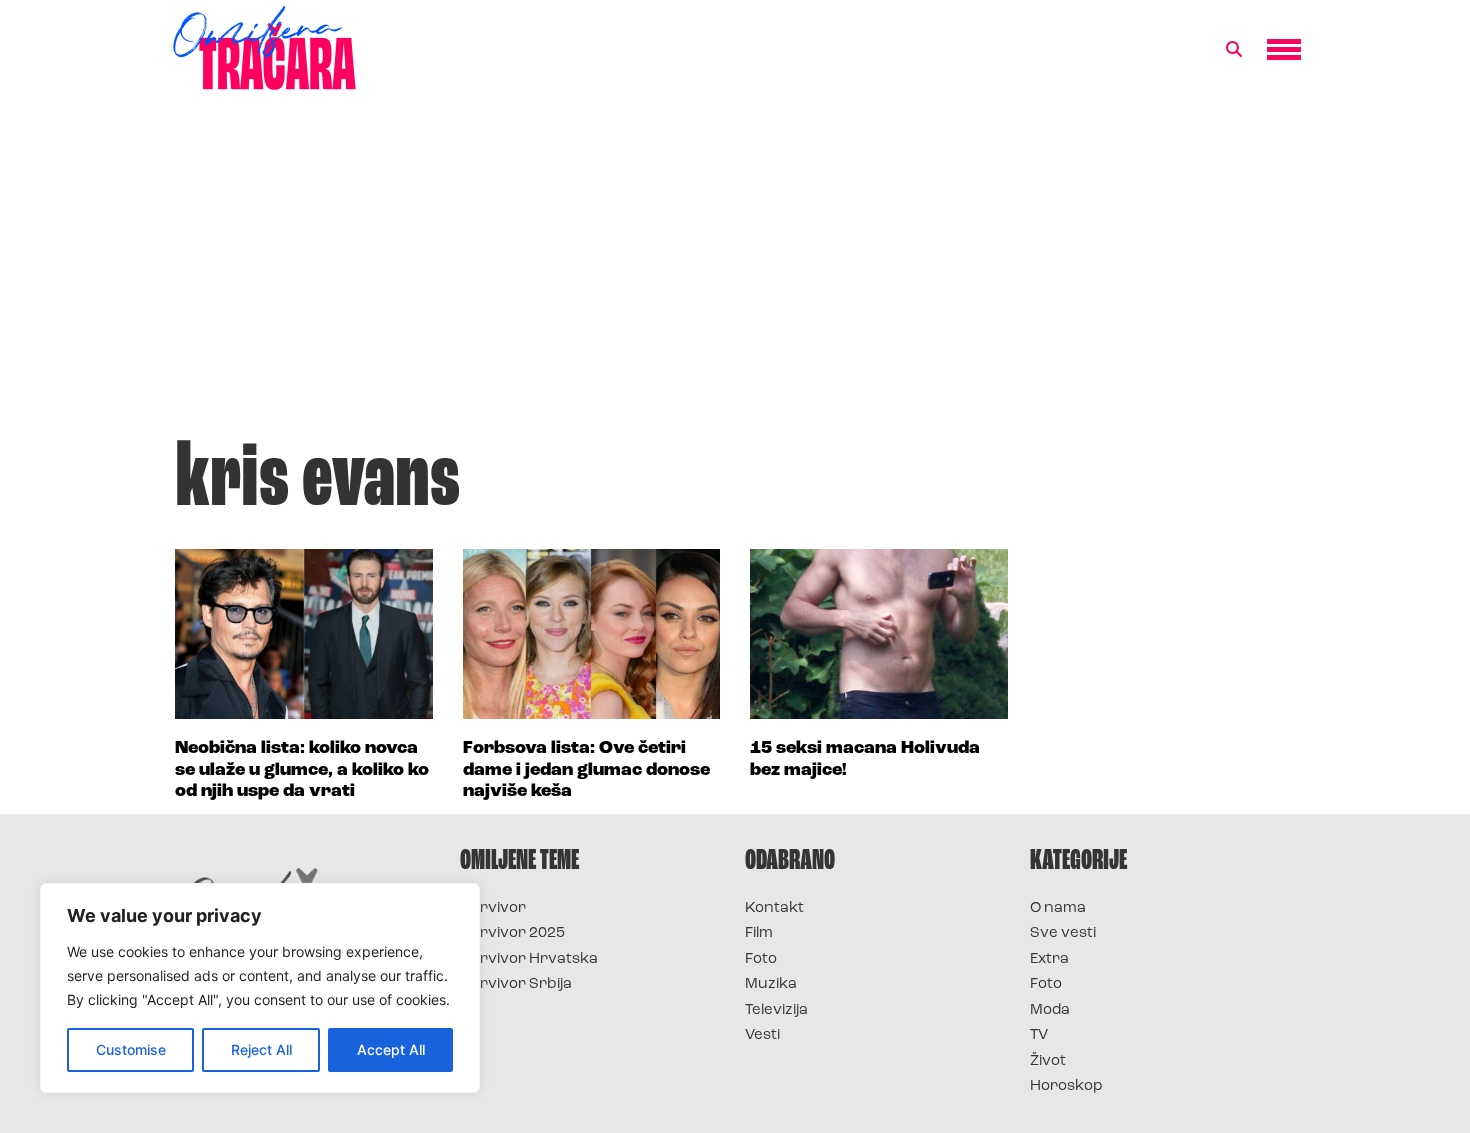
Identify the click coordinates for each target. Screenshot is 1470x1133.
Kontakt (774, 908)
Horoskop (1066, 1086)
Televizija (776, 1010)
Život (1048, 1061)
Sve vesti (1063, 933)
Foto (761, 959)
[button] (1234, 50)
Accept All (391, 1049)
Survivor (493, 908)
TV (1039, 1035)
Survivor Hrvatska (529, 959)
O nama (1058, 908)
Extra (1049, 959)
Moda (1050, 1010)
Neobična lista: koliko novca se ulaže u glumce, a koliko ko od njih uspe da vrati (302, 770)
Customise (131, 1049)
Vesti (762, 1035)
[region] (260, 988)
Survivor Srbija (516, 984)
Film (759, 933)
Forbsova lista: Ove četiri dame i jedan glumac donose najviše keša (586, 770)
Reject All (261, 1049)
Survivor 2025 (512, 933)
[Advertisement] (735, 274)
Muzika (771, 984)
